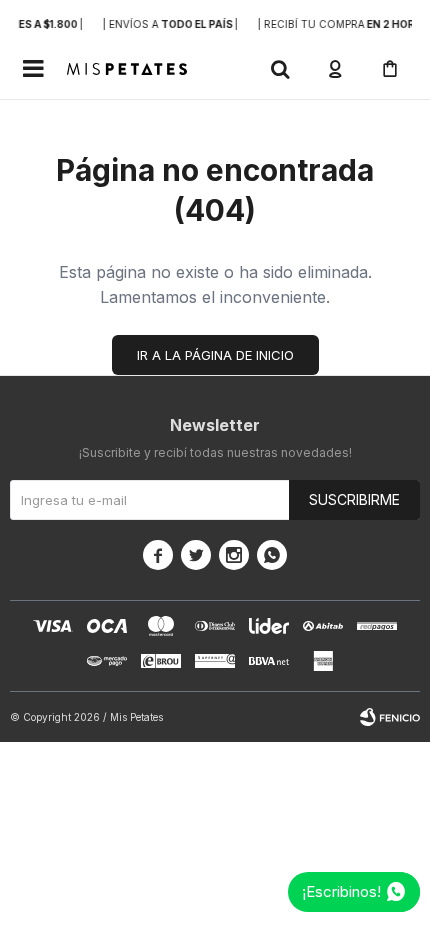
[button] (280, 69)
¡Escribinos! (341, 891)
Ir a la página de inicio (215, 355)
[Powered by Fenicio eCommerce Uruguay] (390, 717)
